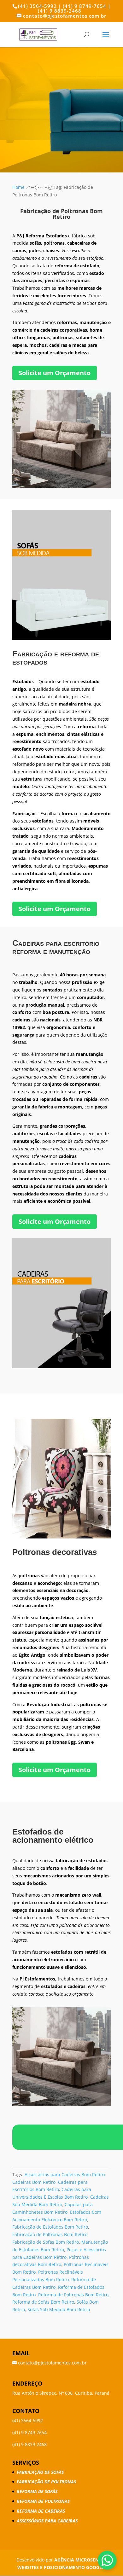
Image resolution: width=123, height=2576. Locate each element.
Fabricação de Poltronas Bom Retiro (50, 2234)
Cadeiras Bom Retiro (34, 2182)
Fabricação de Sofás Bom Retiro (46, 2242)
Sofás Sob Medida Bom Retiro (59, 2309)
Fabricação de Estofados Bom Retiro (50, 2227)
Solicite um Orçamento (55, 373)
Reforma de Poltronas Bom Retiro (73, 2295)
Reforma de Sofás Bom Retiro (43, 2302)
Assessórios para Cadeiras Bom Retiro (65, 2175)
